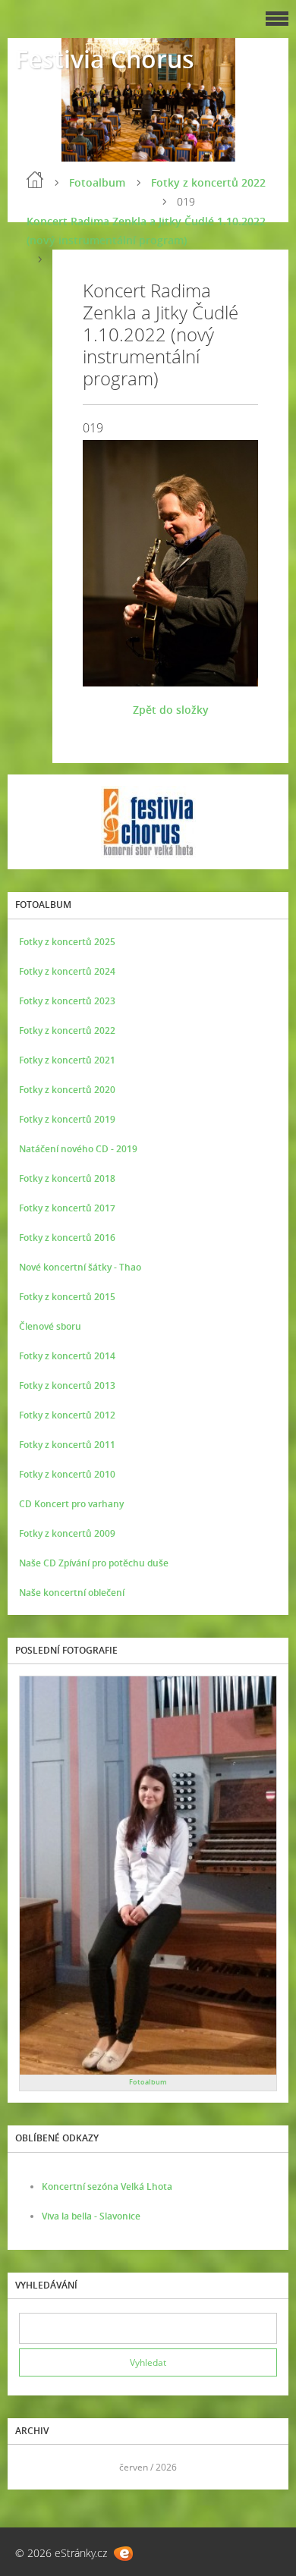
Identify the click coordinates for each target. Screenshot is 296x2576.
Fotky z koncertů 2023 (67, 1001)
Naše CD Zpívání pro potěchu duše (94, 1563)
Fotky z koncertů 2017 (67, 1208)
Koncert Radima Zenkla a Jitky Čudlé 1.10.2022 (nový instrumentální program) (146, 231)
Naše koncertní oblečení (72, 1593)
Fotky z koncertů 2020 (67, 1090)
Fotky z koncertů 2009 (67, 1533)
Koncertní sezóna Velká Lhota (107, 2186)
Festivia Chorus (105, 59)
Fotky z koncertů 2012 (67, 1415)
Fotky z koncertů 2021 (67, 1060)
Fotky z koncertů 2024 (67, 971)
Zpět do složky (171, 710)
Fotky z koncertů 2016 (67, 1238)
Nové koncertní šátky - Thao (80, 1267)
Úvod (35, 180)
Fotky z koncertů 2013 (67, 1385)
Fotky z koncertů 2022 (208, 182)
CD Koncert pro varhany (71, 1504)
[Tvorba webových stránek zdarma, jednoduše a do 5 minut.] (123, 2554)
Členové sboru (50, 1326)
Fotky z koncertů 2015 (67, 1297)
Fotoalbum (97, 182)
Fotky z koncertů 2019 (67, 1119)
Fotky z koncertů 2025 (67, 942)
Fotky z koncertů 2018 (67, 1178)
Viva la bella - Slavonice (91, 2216)
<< (36, 2467)
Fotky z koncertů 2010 (67, 1474)
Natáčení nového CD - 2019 (78, 1149)
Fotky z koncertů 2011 (67, 1445)
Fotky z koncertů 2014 (67, 1356)
